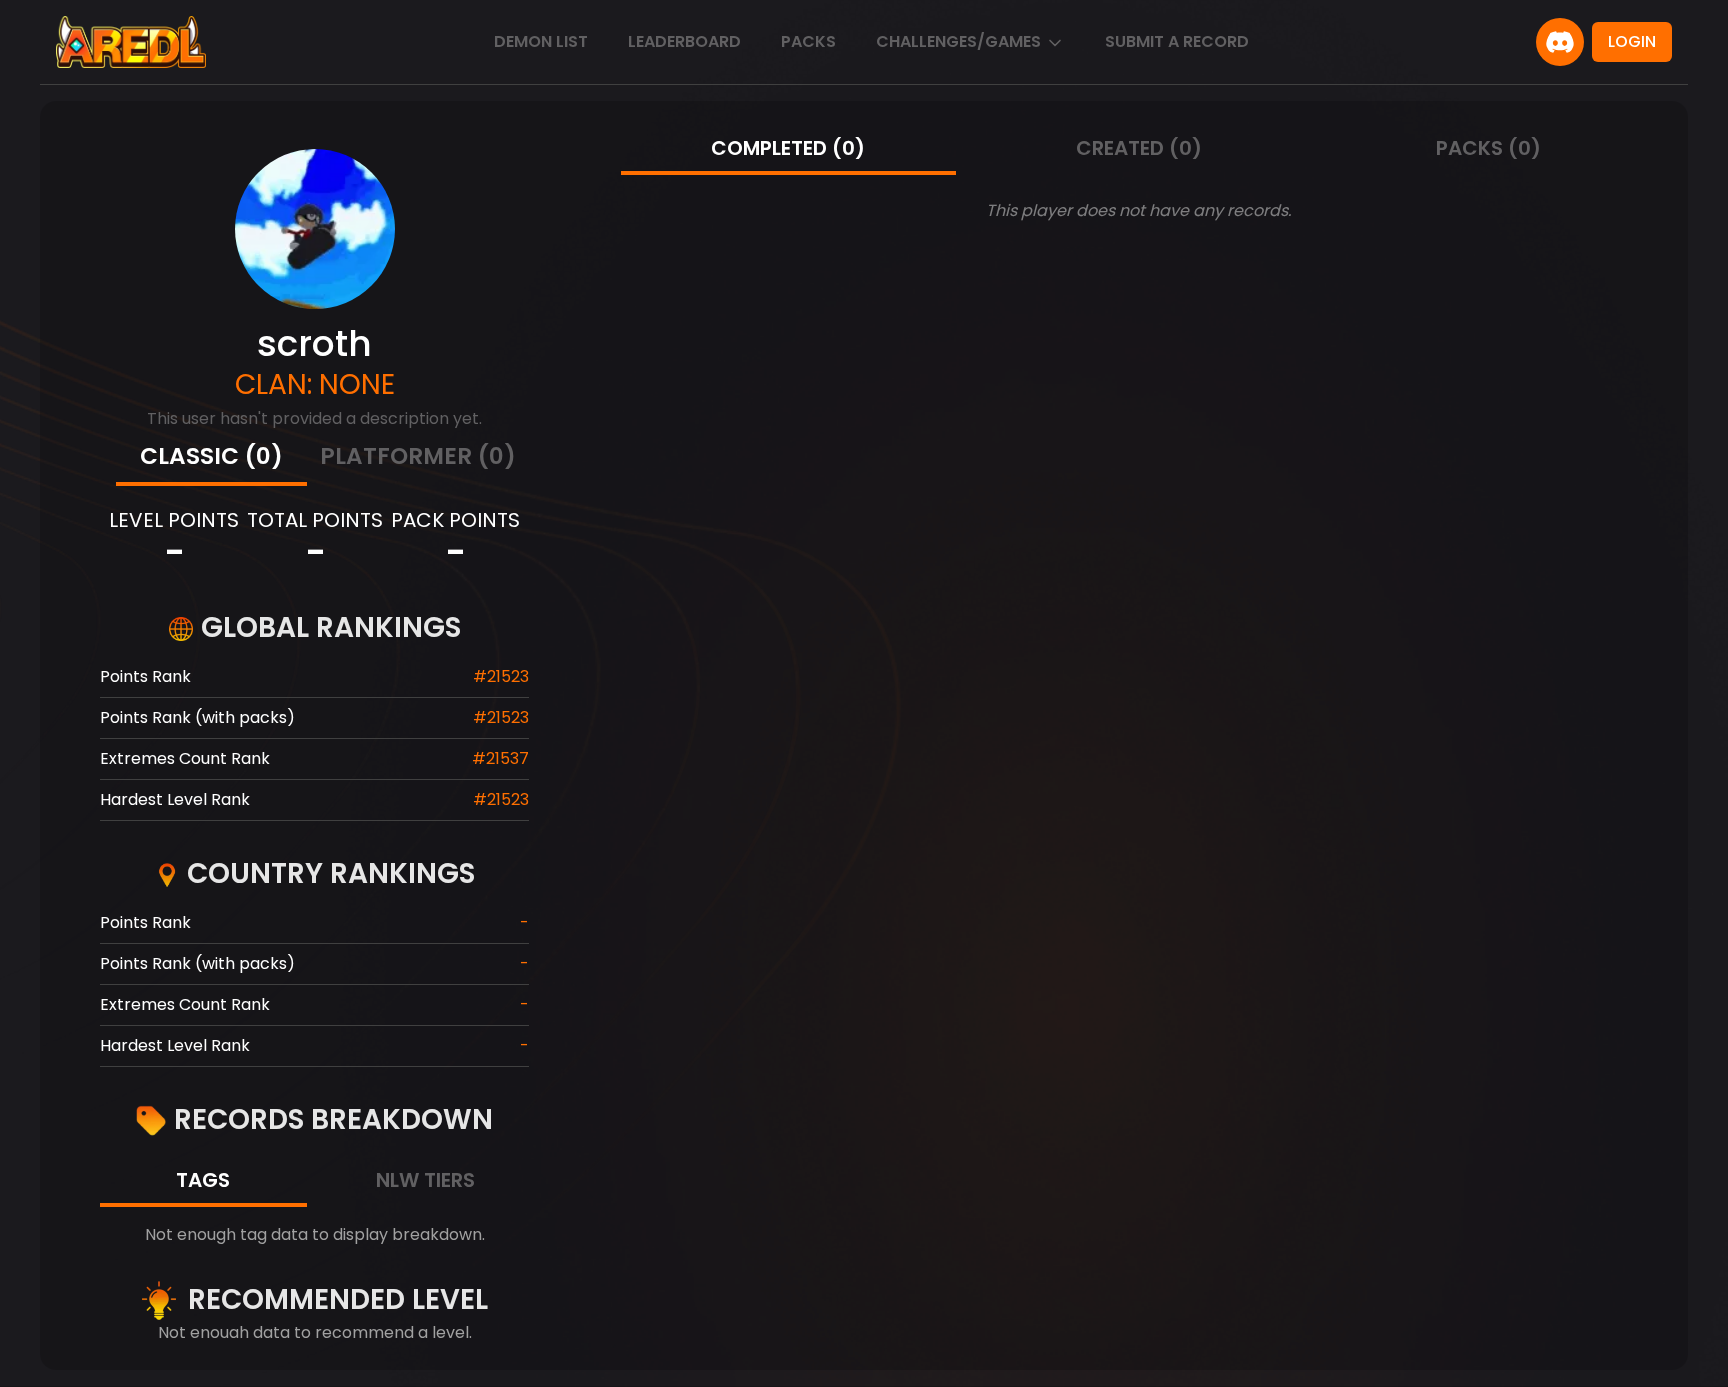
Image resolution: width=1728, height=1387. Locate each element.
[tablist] (315, 458)
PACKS (808, 41)
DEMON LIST (541, 41)
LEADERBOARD (684, 41)
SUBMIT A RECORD (1177, 41)
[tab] (211, 458)
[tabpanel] (314, 1235)
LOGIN (1632, 41)
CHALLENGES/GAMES (958, 41)
